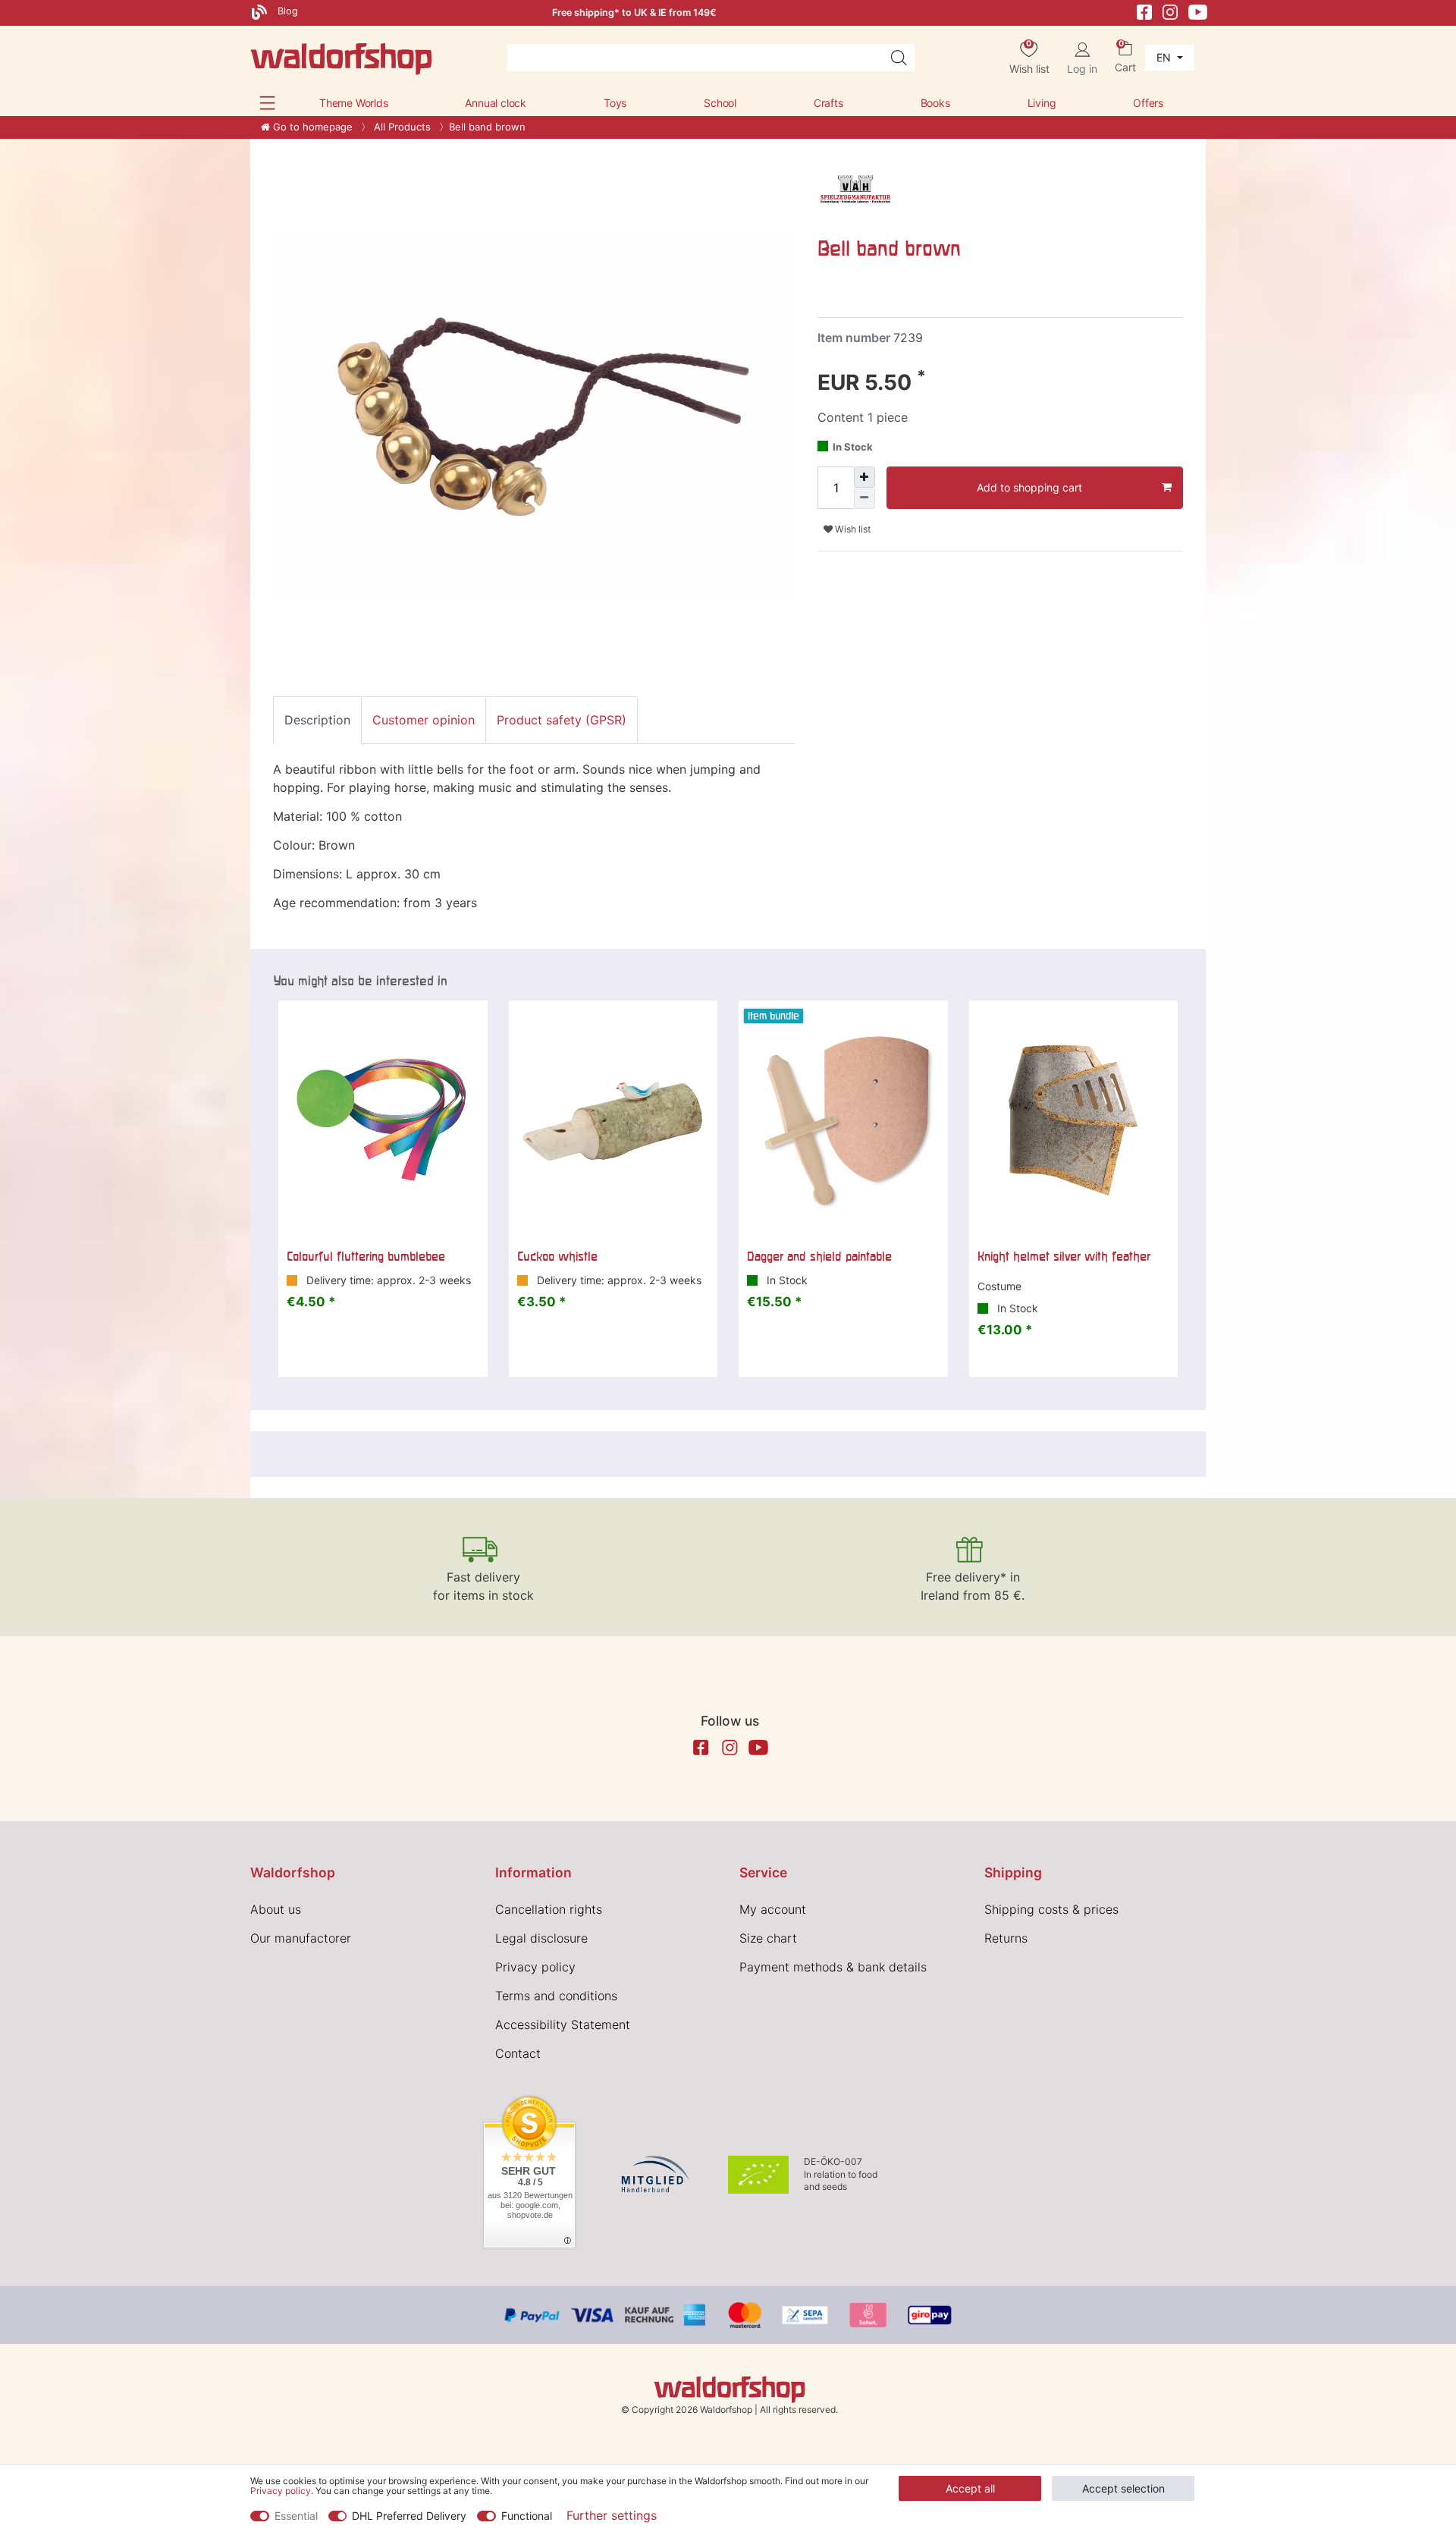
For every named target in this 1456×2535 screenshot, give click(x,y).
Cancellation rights (549, 1909)
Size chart (768, 1938)
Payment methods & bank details (833, 1967)
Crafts (828, 103)
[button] (267, 103)
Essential (296, 2516)
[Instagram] (1170, 11)
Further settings (612, 2515)
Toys (615, 103)
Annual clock (496, 103)
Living (1042, 103)
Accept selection (1123, 2488)
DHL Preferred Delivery (409, 2516)
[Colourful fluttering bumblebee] (383, 1120)
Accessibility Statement (563, 2025)
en (1165, 57)
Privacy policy (535, 1967)
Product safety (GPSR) (562, 720)
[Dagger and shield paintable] (843, 1120)
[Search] (899, 58)
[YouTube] (1198, 11)
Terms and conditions (556, 1996)
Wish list (852, 529)
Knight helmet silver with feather (1064, 1256)
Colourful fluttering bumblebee (366, 1256)
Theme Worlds (354, 103)
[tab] (317, 720)
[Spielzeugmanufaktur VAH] (855, 190)
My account (773, 1909)
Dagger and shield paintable (819, 1256)
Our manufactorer (301, 1938)
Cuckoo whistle (557, 1256)
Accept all (970, 2488)
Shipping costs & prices (1051, 1909)
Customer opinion (424, 720)
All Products (401, 127)
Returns (1006, 1938)
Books (935, 103)
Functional (527, 2516)
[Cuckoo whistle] (613, 1120)
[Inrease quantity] (864, 477)
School (720, 103)
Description (317, 720)
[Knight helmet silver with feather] (1074, 1120)
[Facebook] (1144, 11)
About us (276, 1909)
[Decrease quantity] (864, 498)
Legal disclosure (541, 1938)
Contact (518, 2053)
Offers (1148, 103)
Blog (286, 11)
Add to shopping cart (1029, 487)
